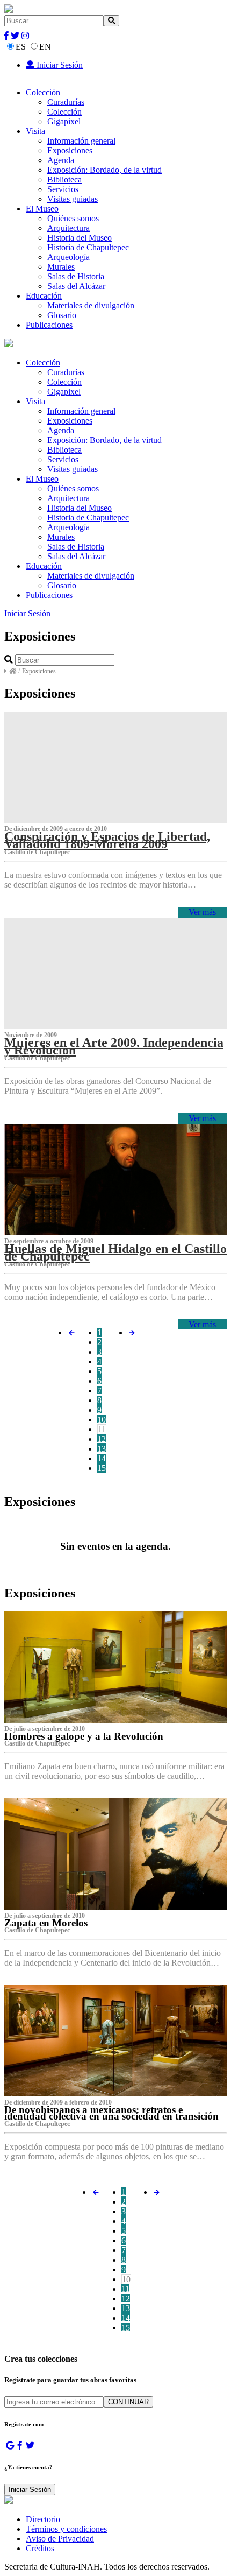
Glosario (62, 315)
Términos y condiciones (66, 2529)
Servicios (63, 189)
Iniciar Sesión (59, 65)
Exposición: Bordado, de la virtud (104, 170)
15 (102, 1468)
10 (102, 1420)
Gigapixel (64, 121)
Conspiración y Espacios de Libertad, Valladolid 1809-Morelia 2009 (107, 840)
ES (21, 47)
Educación (44, 296)
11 (102, 1429)
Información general (81, 141)
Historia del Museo (80, 238)
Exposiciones (70, 150)
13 (102, 1449)
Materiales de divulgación (91, 305)
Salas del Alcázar (76, 286)
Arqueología (68, 257)
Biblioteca (64, 180)
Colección (43, 92)
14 (102, 1458)
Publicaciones (49, 325)
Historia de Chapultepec (88, 247)
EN (45, 47)
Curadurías (66, 102)
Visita (35, 131)
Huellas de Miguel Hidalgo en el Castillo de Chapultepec (115, 1252)
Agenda (61, 160)
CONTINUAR (128, 2402)
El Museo (42, 209)
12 (102, 1439)
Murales (61, 267)
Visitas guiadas (73, 199)
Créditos (40, 2548)
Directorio (43, 2519)
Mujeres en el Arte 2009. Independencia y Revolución (114, 1046)
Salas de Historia (76, 276)
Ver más (202, 912)
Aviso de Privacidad (60, 2539)
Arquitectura (68, 228)
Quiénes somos (73, 218)
